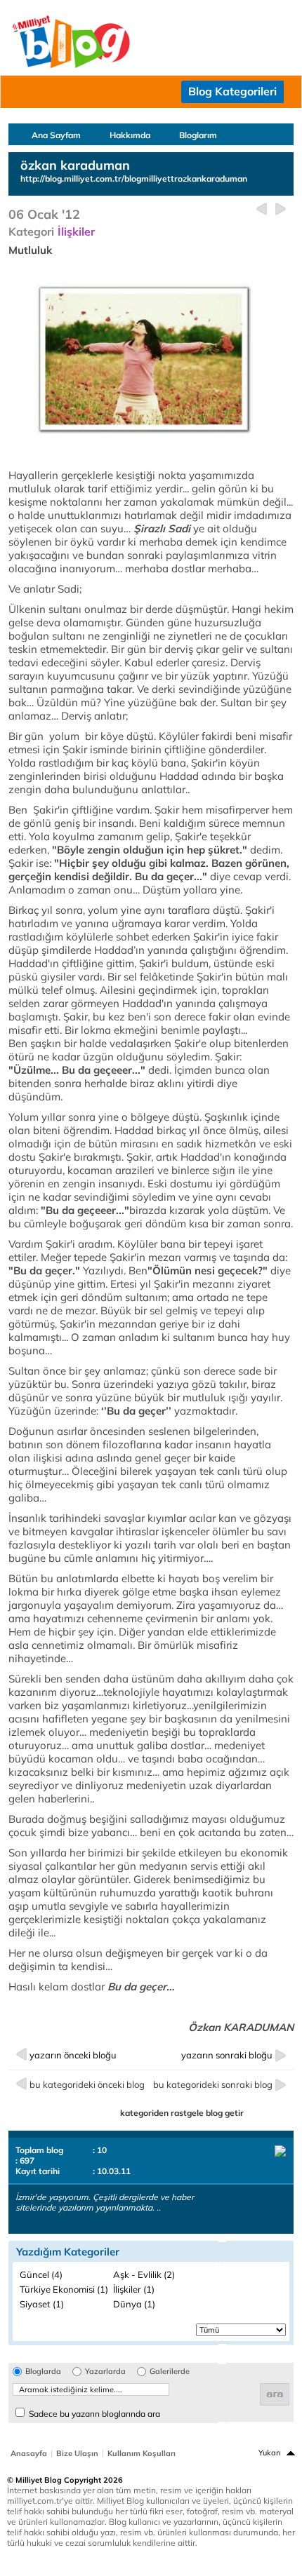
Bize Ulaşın (77, 2453)
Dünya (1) (134, 2304)
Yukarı (270, 2453)
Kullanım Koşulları (142, 2453)
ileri (281, 209)
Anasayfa (29, 2453)
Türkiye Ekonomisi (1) (64, 2289)
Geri (262, 209)
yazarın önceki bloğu (73, 2055)
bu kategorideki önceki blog (87, 2084)
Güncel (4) (41, 2274)
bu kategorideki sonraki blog (213, 2084)
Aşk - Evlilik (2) (144, 2274)
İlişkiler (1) (134, 2289)
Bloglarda (43, 2372)
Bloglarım (198, 135)
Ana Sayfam (56, 135)
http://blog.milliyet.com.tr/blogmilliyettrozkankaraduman (134, 178)
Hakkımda (130, 135)
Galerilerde (170, 2372)
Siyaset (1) (42, 2304)
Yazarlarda (105, 2372)
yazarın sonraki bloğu (227, 2055)
